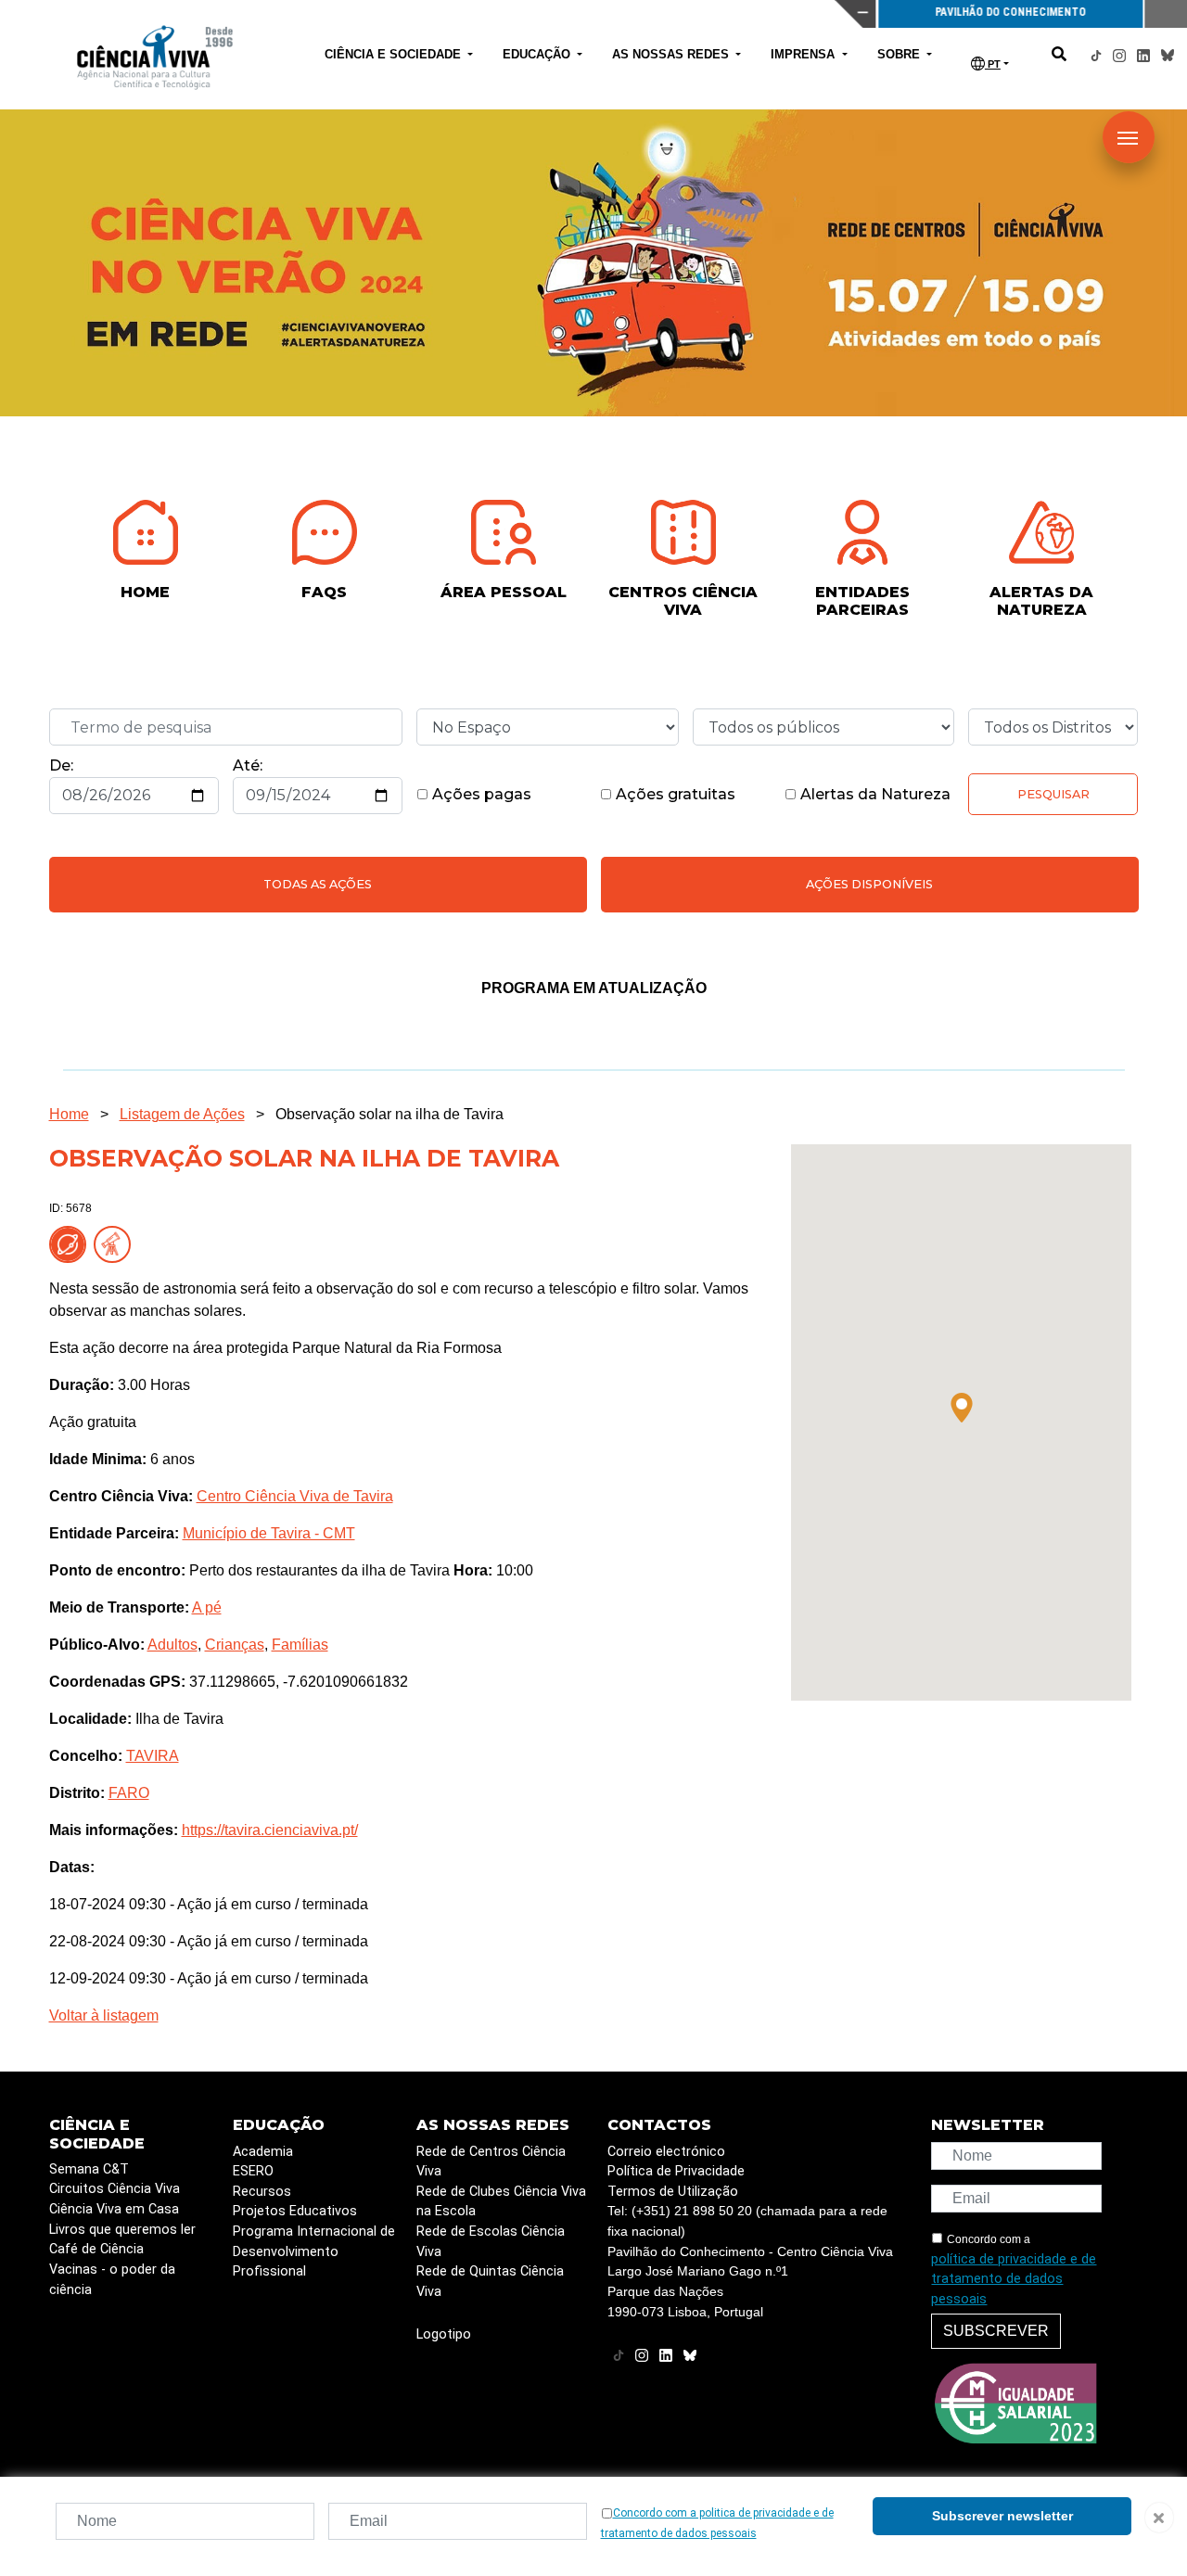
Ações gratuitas (674, 794)
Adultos (172, 1645)
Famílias (300, 1645)
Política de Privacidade (676, 2171)
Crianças (235, 1645)
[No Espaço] (71, 1244)
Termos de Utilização (673, 2192)
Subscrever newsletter (1002, 2516)
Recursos (262, 2192)
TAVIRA (153, 1756)
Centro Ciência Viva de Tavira (295, 1496)
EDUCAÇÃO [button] (538, 54)
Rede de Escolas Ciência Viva (491, 2242)
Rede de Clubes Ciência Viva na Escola (501, 2202)
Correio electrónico (666, 2152)
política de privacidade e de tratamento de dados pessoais (1014, 2279)
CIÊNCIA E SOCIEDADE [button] (395, 54)
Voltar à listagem (104, 2015)
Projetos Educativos (295, 2211)
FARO (129, 1793)
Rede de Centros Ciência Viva (491, 2162)
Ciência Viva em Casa (114, 2209)
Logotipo (444, 2334)
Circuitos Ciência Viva (115, 2189)
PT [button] (993, 64)
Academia (263, 2152)
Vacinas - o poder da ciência (112, 2280)
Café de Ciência (96, 2249)
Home (69, 1114)
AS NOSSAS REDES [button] (672, 54)
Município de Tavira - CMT (269, 1533)
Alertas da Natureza (874, 794)
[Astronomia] (116, 1244)
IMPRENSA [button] (804, 54)
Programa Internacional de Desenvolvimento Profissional (314, 2251)
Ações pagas (480, 794)
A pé (207, 1607)
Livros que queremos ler (122, 2230)
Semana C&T (89, 2169)
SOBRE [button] (900, 54)
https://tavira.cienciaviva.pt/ (270, 1830)
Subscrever (996, 2331)
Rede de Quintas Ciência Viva (490, 2282)
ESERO (253, 2171)
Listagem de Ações (182, 1114)
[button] (962, 1408)
